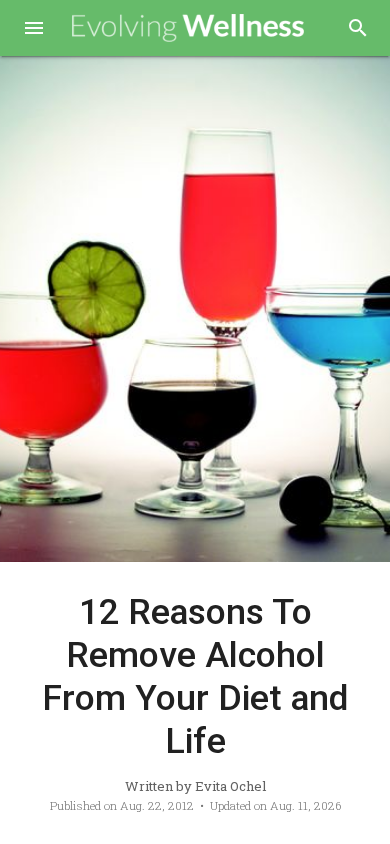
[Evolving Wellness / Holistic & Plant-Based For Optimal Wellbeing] (188, 28)
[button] (34, 30)
